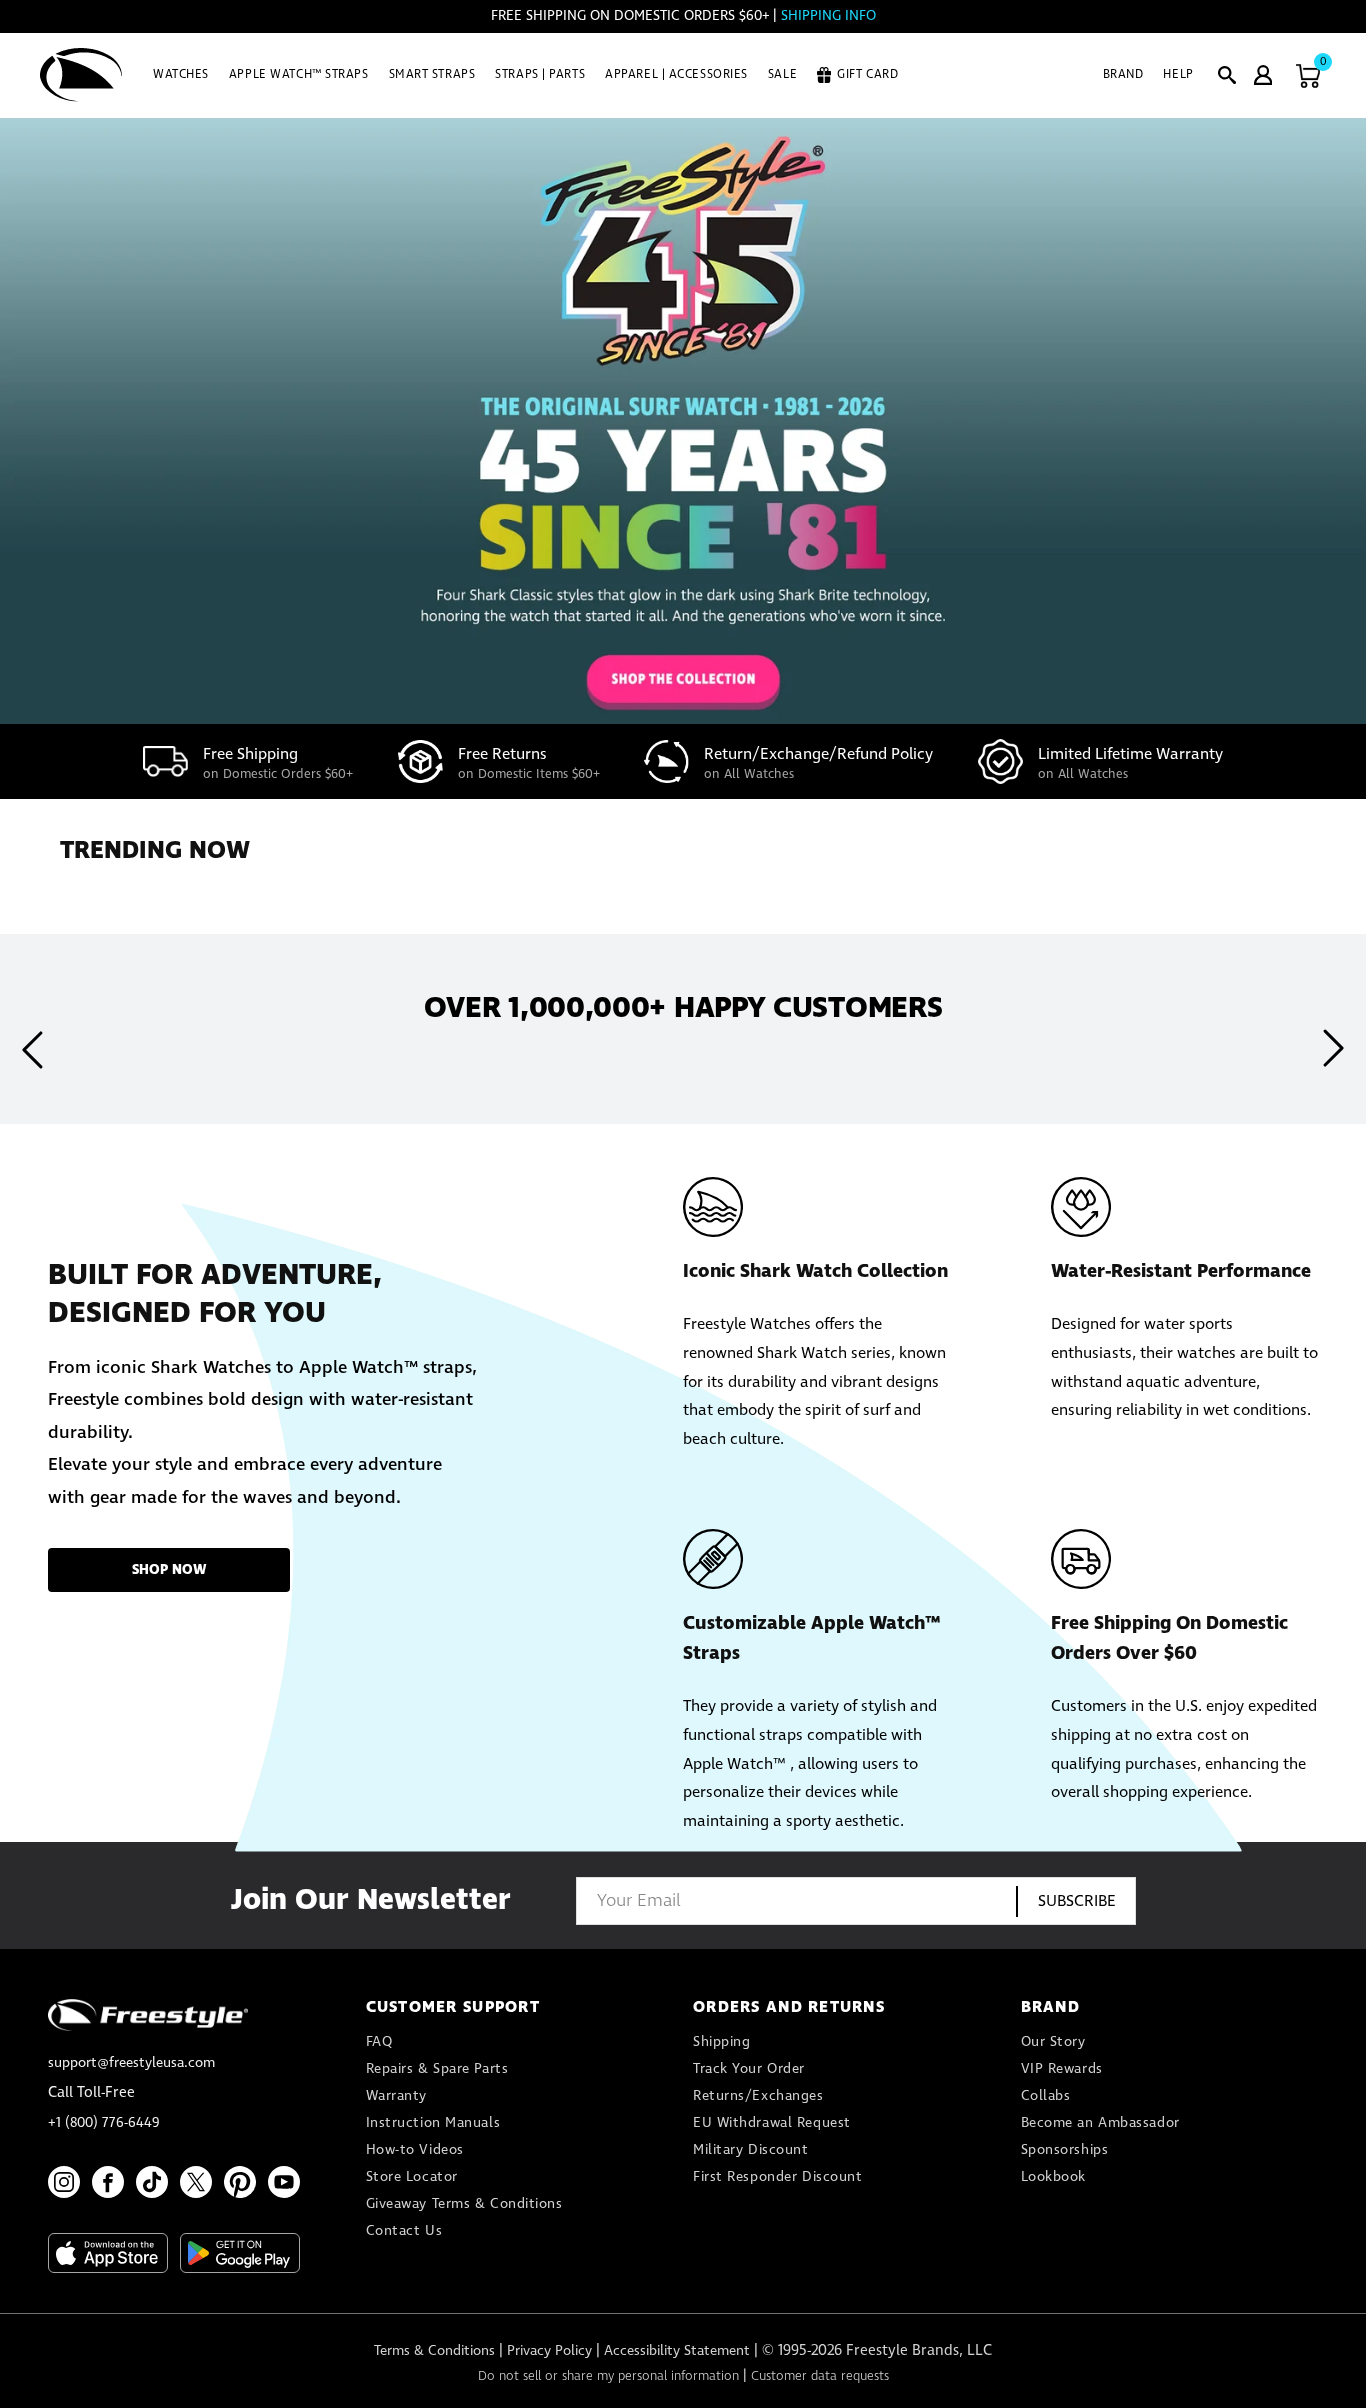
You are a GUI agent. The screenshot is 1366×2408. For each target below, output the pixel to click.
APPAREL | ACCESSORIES (676, 75)
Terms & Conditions (434, 2351)
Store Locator (412, 2177)
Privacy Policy (549, 2351)
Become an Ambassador (1100, 2123)
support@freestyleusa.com (131, 2063)
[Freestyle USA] (81, 75)
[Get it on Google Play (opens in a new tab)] (240, 2253)
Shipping (721, 2042)
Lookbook (1053, 2177)
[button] (1227, 75)
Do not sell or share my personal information (608, 2376)
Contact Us (404, 2231)
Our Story (1053, 2042)
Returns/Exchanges (758, 2096)
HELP (1178, 75)
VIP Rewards (1062, 2069)
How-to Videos (415, 2150)
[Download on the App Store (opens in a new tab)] (108, 2253)
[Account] (1263, 75)
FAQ (379, 2042)
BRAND (1123, 75)
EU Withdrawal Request (772, 2123)
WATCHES (181, 75)
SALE (782, 75)
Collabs (1046, 2096)
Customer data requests (820, 2376)
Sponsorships (1065, 2150)
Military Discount (751, 2150)
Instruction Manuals (433, 2123)
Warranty (396, 2096)
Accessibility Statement (677, 2351)
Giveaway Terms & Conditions (464, 2204)
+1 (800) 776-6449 (104, 2123)
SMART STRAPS (432, 75)
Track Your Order (749, 2069)
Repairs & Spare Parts (437, 2069)
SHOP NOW (169, 1569)
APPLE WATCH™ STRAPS (299, 75)
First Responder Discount (777, 2177)
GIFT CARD (867, 75)
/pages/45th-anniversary (683, 421)
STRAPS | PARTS (540, 75)
